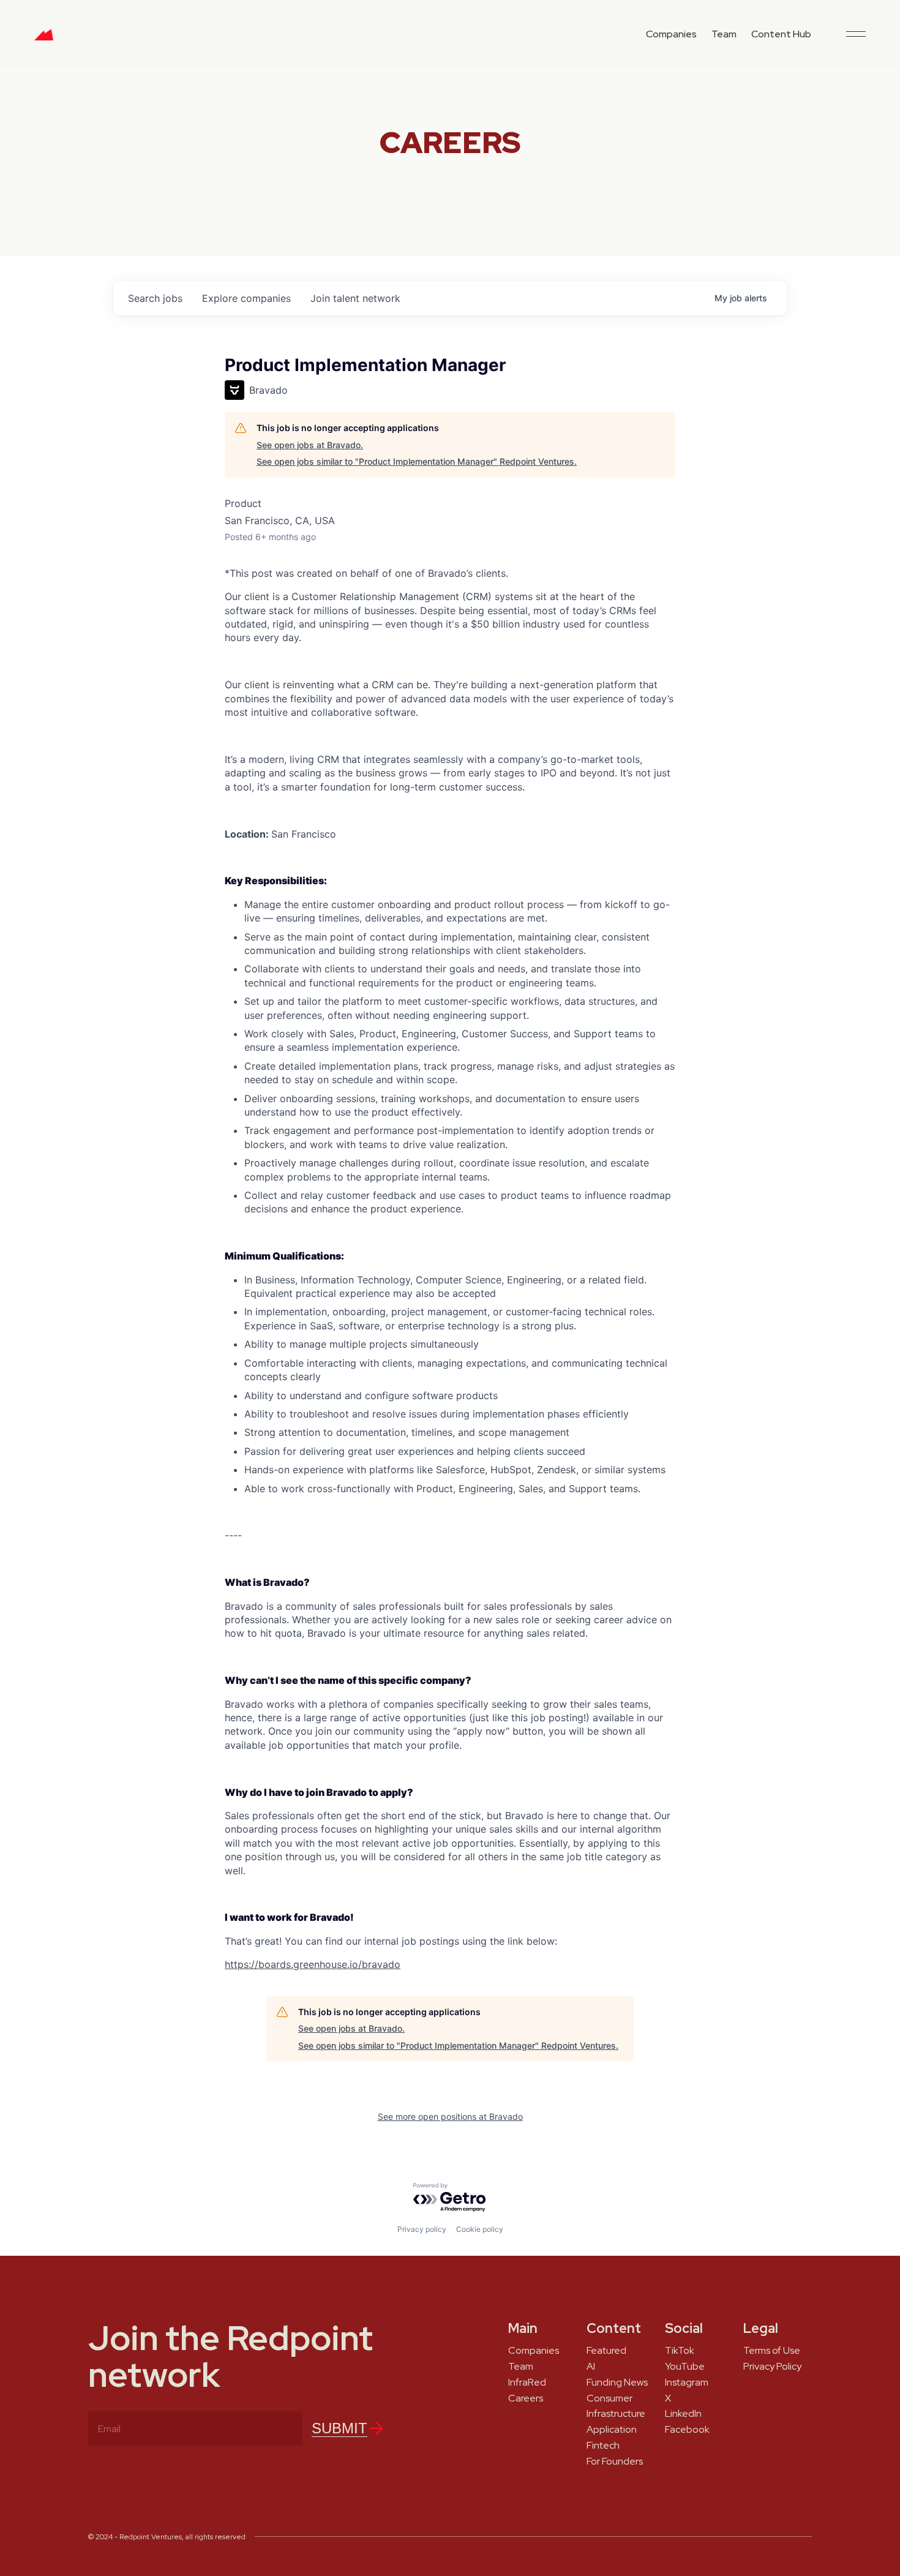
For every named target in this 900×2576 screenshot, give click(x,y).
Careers (526, 2398)
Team (724, 34)
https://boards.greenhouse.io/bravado (313, 1964)
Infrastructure (616, 2414)
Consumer (609, 2398)
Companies (671, 34)
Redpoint (44, 39)
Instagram (687, 2383)
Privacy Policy (772, 2367)
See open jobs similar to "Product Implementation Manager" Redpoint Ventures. (417, 461)
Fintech (603, 2446)
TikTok (680, 2351)
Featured (606, 2351)
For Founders (615, 2461)
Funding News (617, 2383)
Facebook (687, 2430)
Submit (339, 2428)
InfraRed (527, 2383)
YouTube (685, 2367)
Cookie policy (480, 2229)
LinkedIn (683, 2414)
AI (591, 2367)
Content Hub (781, 34)
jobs (155, 298)
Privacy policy (422, 2229)
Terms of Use (772, 2351)
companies (246, 298)
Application (612, 2430)
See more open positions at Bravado (450, 2116)
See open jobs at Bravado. (310, 445)
